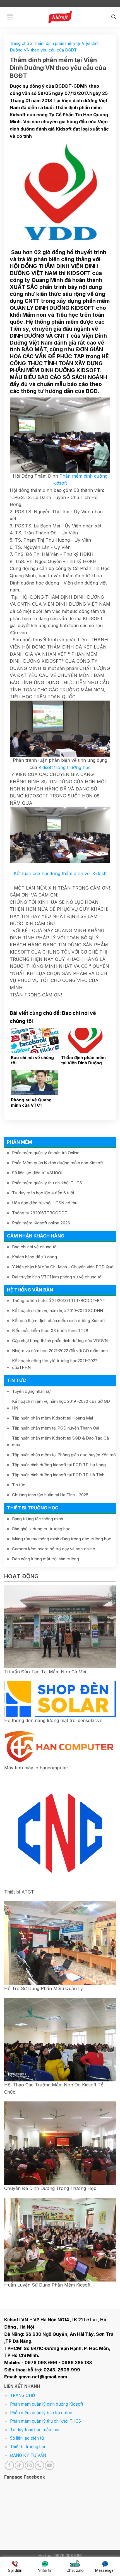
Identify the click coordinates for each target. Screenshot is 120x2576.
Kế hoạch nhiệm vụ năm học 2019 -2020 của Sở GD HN (61, 1405)
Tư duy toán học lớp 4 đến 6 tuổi (43, 1193)
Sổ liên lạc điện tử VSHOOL (38, 1173)
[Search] (114, 17)
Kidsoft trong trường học (64, 767)
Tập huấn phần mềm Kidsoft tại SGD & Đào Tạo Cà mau (60, 1441)
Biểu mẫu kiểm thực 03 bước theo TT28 (50, 1331)
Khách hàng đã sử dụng (34, 1257)
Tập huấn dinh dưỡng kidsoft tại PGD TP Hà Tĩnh (58, 1475)
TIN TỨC (16, 1380)
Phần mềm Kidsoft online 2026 (41, 1223)
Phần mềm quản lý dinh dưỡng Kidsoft (47, 2404)
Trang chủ (19, 43)
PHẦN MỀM (20, 1142)
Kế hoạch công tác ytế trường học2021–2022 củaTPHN (55, 1364)
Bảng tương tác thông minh (38, 1519)
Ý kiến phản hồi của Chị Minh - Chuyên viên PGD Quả (63, 1267)
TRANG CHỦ (22, 2395)
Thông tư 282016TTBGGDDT (40, 1213)
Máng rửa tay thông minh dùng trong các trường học (62, 1539)
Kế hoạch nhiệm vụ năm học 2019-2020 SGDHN (57, 1311)
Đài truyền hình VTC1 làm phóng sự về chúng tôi (57, 1277)
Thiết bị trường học (28, 2447)
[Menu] (10, 17)
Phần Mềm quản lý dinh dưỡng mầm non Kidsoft (57, 1163)
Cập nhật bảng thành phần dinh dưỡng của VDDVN (60, 1341)
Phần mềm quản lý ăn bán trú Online (46, 1153)
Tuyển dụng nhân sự (31, 1391)
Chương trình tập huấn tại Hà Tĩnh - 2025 (50, 1495)
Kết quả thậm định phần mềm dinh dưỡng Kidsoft (58, 1321)
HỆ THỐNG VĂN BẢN (30, 1290)
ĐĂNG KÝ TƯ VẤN (28, 2455)
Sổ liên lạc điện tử (27, 2438)
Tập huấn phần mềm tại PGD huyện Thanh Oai (56, 1428)
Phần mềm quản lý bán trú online (41, 2413)
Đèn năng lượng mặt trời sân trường (45, 1559)
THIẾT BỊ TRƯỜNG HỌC (33, 1508)
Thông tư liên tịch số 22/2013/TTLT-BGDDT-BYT (59, 1301)
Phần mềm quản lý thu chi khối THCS (47, 1183)
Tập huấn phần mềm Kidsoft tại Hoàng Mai (52, 1418)
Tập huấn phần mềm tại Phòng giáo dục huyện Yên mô (64, 1455)
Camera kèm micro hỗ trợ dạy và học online (54, 1549)
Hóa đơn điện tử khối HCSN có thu (45, 1203)
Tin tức (19, 1485)
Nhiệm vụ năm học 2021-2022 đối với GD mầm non (60, 1351)
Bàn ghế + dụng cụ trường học (41, 1529)
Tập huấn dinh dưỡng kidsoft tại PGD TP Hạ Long (59, 1465)
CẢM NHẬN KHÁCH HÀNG (36, 1236)
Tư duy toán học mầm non (35, 2430)
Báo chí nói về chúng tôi (35, 1247)
